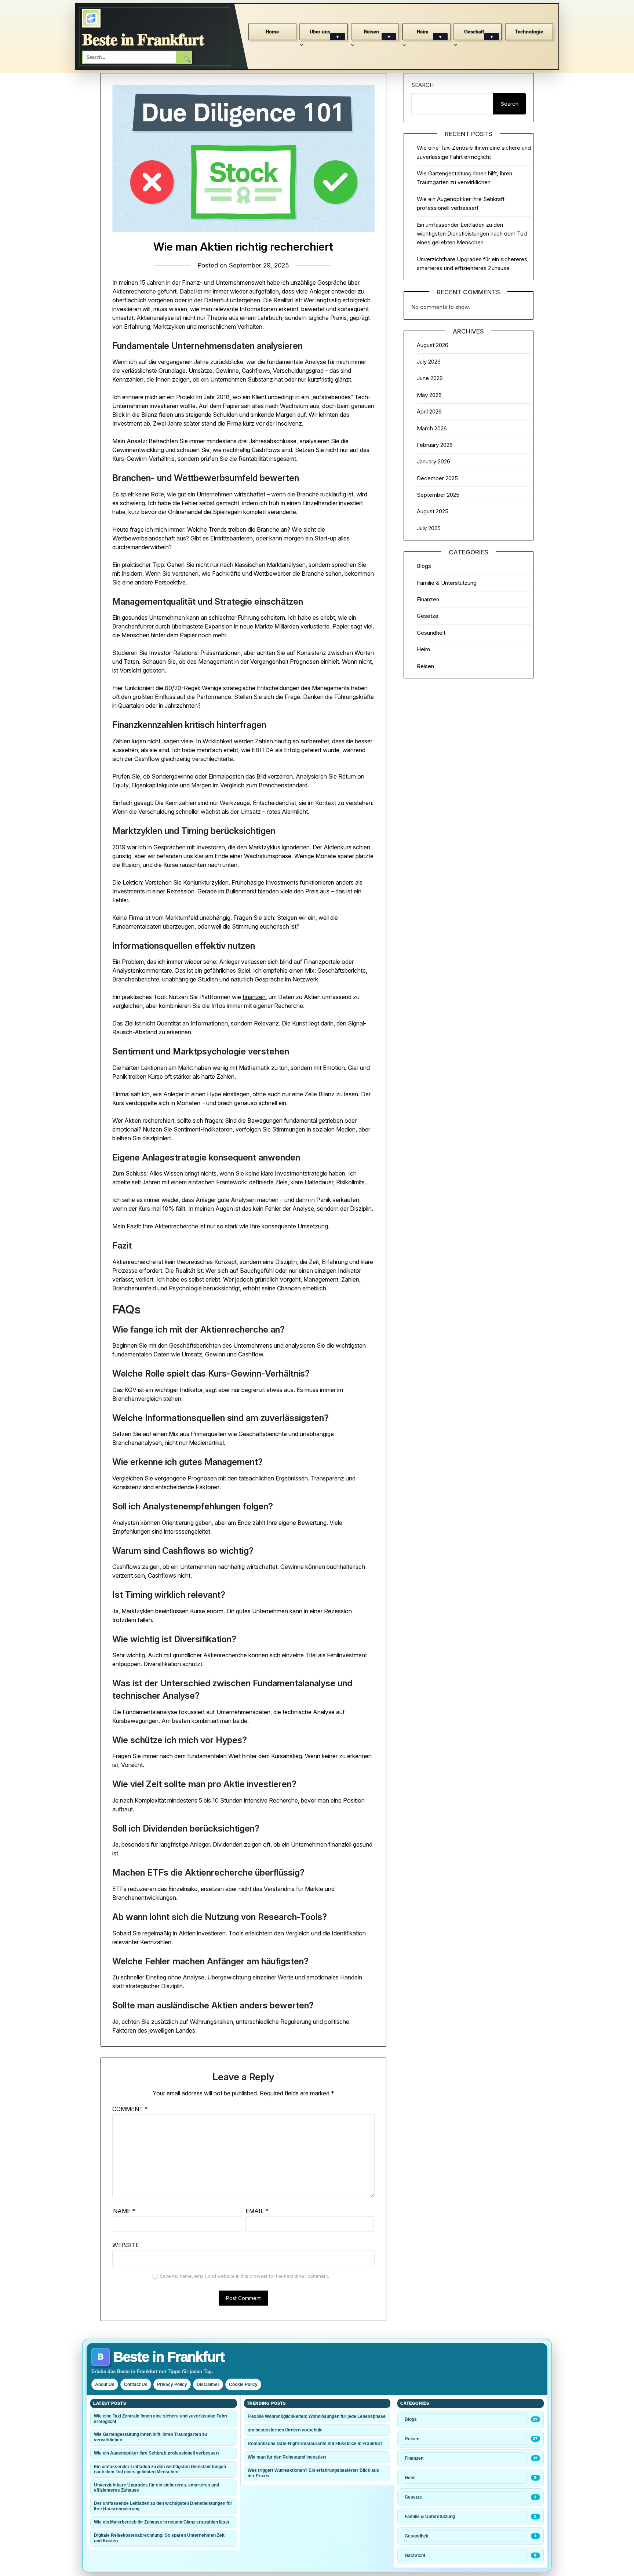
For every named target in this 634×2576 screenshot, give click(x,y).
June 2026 (430, 378)
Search (422, 85)
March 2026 (432, 428)
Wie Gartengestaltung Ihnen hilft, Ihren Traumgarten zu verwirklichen (150, 2437)
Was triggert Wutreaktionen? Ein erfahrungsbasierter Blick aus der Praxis (313, 2473)
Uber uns (320, 32)
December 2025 (437, 478)
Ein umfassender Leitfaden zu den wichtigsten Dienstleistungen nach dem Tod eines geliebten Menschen (472, 234)
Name (124, 2211)
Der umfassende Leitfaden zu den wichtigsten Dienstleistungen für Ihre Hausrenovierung (163, 2506)
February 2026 (435, 445)
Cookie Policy (243, 2384)
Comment (130, 2109)
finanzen (254, 997)
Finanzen (428, 599)
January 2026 (433, 461)
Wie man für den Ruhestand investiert (287, 2457)
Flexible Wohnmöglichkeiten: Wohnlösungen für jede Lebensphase (317, 2416)
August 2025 (433, 511)
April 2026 (429, 411)
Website (126, 2245)
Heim (423, 32)
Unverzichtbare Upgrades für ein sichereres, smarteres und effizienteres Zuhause (156, 2488)
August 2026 (433, 345)
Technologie (529, 32)
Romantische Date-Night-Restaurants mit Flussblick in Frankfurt (315, 2444)
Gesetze (428, 616)
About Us (105, 2384)
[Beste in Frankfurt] (91, 18)
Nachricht (415, 2555)
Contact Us (136, 2384)
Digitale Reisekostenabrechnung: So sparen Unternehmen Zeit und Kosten (159, 2538)
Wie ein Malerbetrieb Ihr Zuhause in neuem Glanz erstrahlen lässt (162, 2522)
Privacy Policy (172, 2384)
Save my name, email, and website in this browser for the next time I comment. (245, 2276)
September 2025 (438, 495)
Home (272, 32)
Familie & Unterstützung (447, 583)
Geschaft (474, 32)
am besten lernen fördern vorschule (285, 2430)
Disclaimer (208, 2384)
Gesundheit (431, 633)
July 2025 (429, 528)
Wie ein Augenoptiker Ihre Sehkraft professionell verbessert (156, 2453)
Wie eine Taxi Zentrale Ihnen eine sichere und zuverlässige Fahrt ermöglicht (161, 2419)
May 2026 (429, 395)
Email (257, 2211)
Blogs (424, 566)
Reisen (371, 32)
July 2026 (429, 362)
